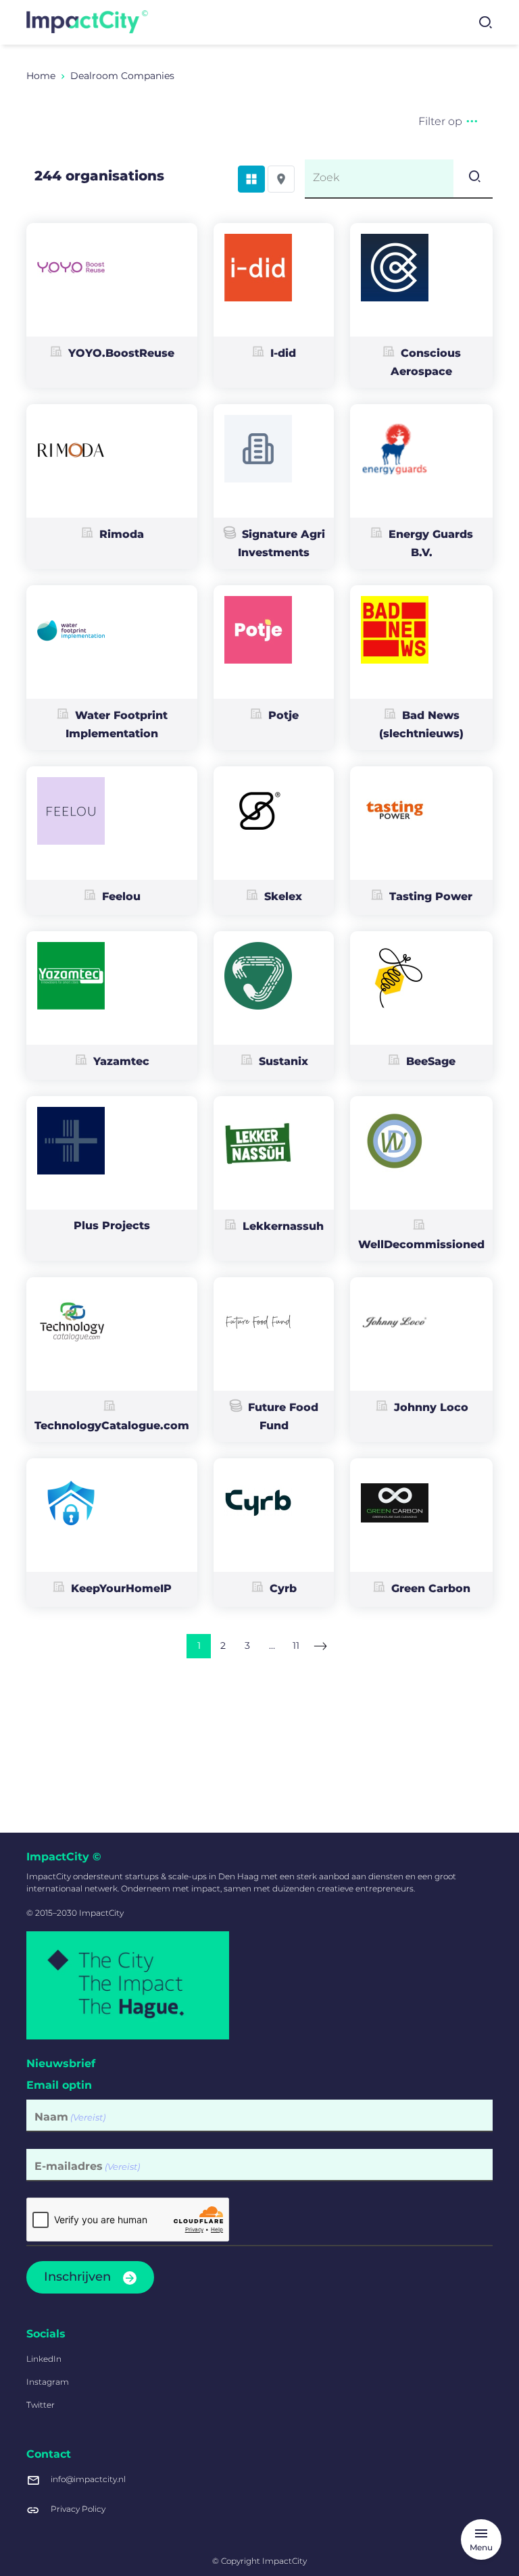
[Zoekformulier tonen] (485, 22)
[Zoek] (473, 178)
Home (41, 76)
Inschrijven (77, 2277)
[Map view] (281, 179)
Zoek (326, 177)
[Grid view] (251, 179)
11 (296, 1645)
